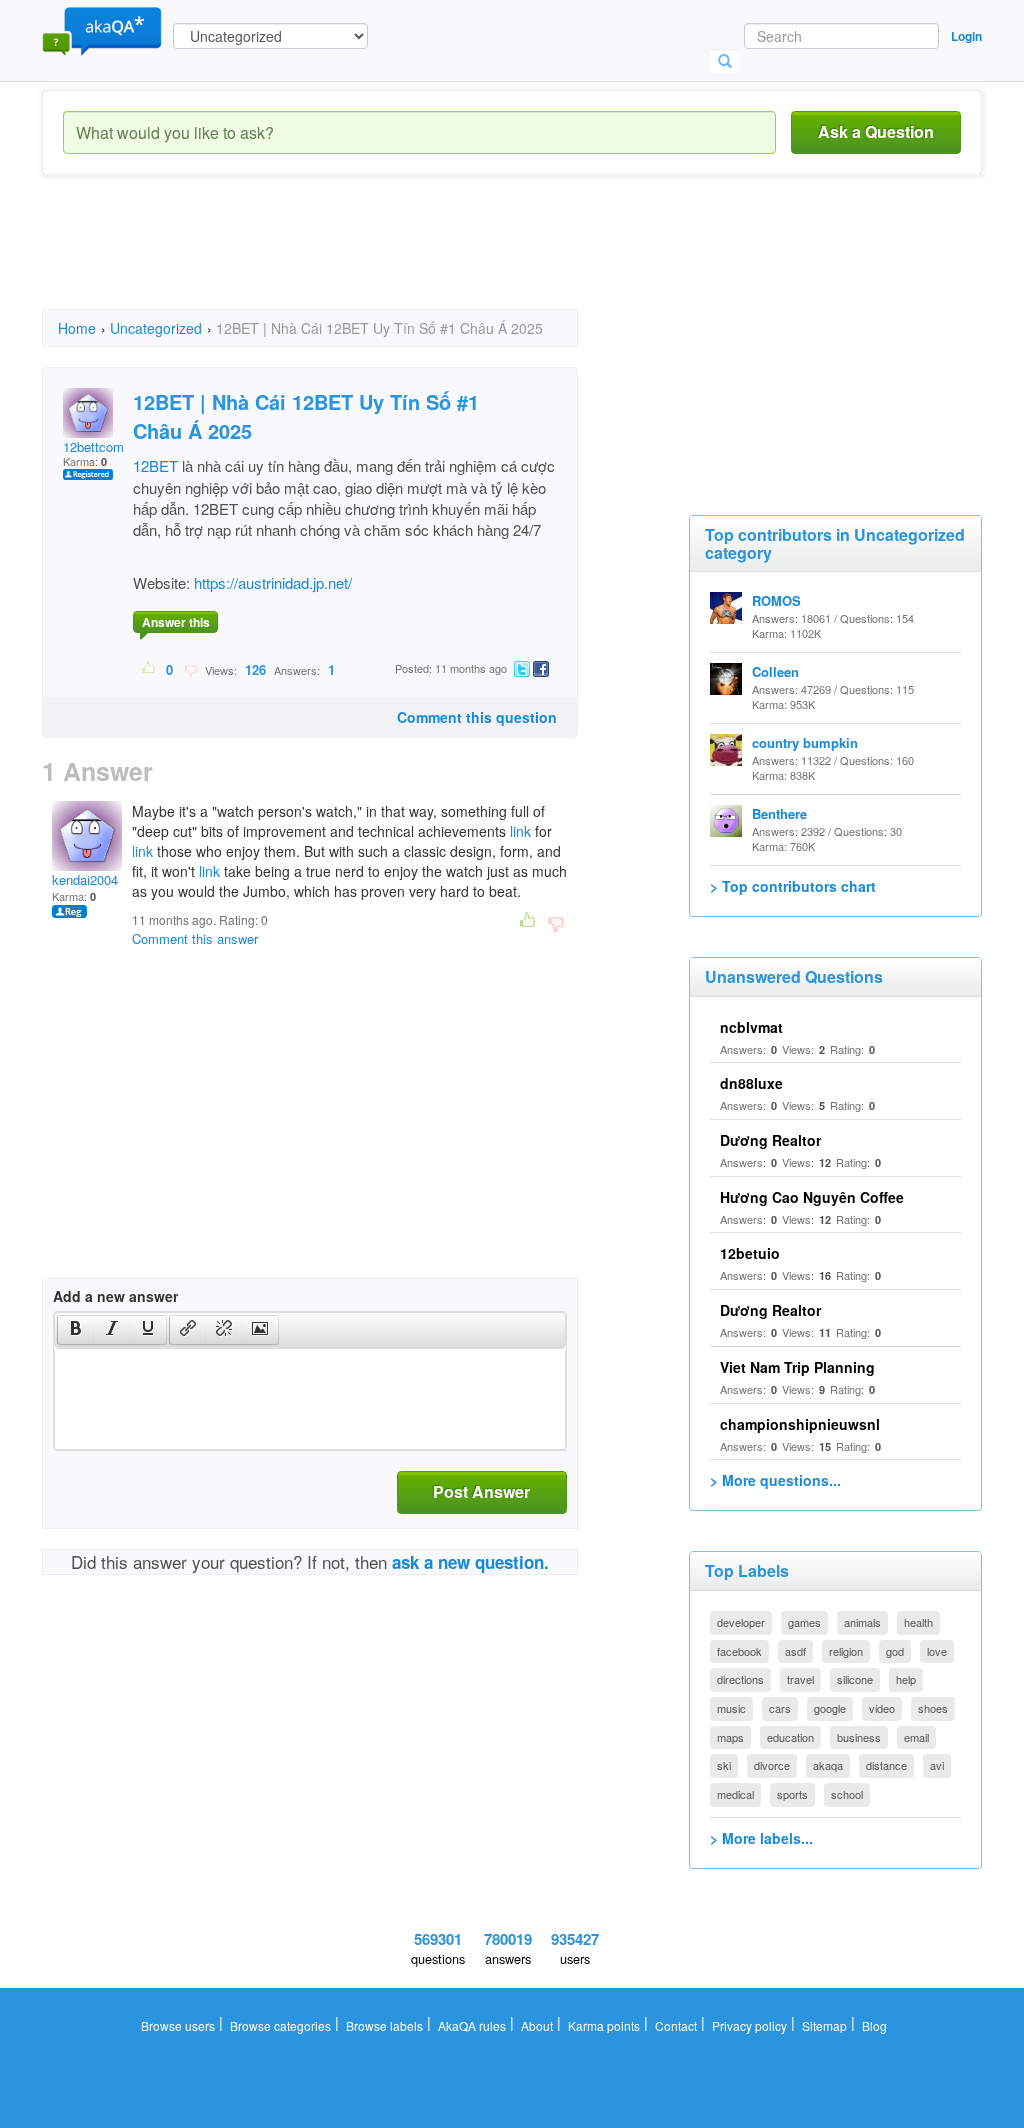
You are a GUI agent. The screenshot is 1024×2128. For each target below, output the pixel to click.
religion (846, 1651)
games (804, 1622)
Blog (874, 2025)
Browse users (178, 2025)
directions (740, 1679)
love (937, 1651)
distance (886, 1765)
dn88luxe (751, 1083)
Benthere (779, 813)
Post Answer (481, 1491)
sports (792, 1794)
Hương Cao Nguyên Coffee (812, 1197)
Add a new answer (115, 1296)
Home (77, 328)
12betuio (750, 1253)
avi (937, 1765)
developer (741, 1622)
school (847, 1794)
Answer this (176, 622)
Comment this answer (195, 938)
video (882, 1708)
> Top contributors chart (793, 886)
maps (730, 1737)
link (520, 831)
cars (780, 1708)
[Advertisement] (406, 260)
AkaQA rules (472, 2025)
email (916, 1737)
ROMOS (776, 600)
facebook (739, 1651)
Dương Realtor (770, 1140)
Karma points (604, 2025)
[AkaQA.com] (102, 30)
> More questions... (775, 1480)
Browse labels (384, 2025)
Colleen (775, 671)
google (830, 1708)
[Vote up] (149, 669)
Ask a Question (876, 131)
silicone (855, 1679)
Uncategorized (156, 328)
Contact (676, 2025)
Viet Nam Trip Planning (797, 1367)
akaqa (828, 1765)
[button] (75, 1330)
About (537, 2025)
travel (800, 1679)
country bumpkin (805, 742)
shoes (933, 1708)
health (918, 1622)
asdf (795, 1651)
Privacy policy (749, 2025)
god (895, 1651)
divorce (772, 1765)
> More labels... (761, 1838)
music (731, 1708)
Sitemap (824, 2025)
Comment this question (477, 717)
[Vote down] (190, 669)
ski (724, 1765)
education (790, 1737)
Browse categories (280, 2025)
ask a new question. (470, 1562)
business (859, 1737)
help (906, 1679)
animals (862, 1622)
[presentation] (76, 1330)
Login (966, 36)
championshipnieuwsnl (800, 1424)
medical (735, 1794)
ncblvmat (751, 1027)
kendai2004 (85, 879)
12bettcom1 (97, 446)
